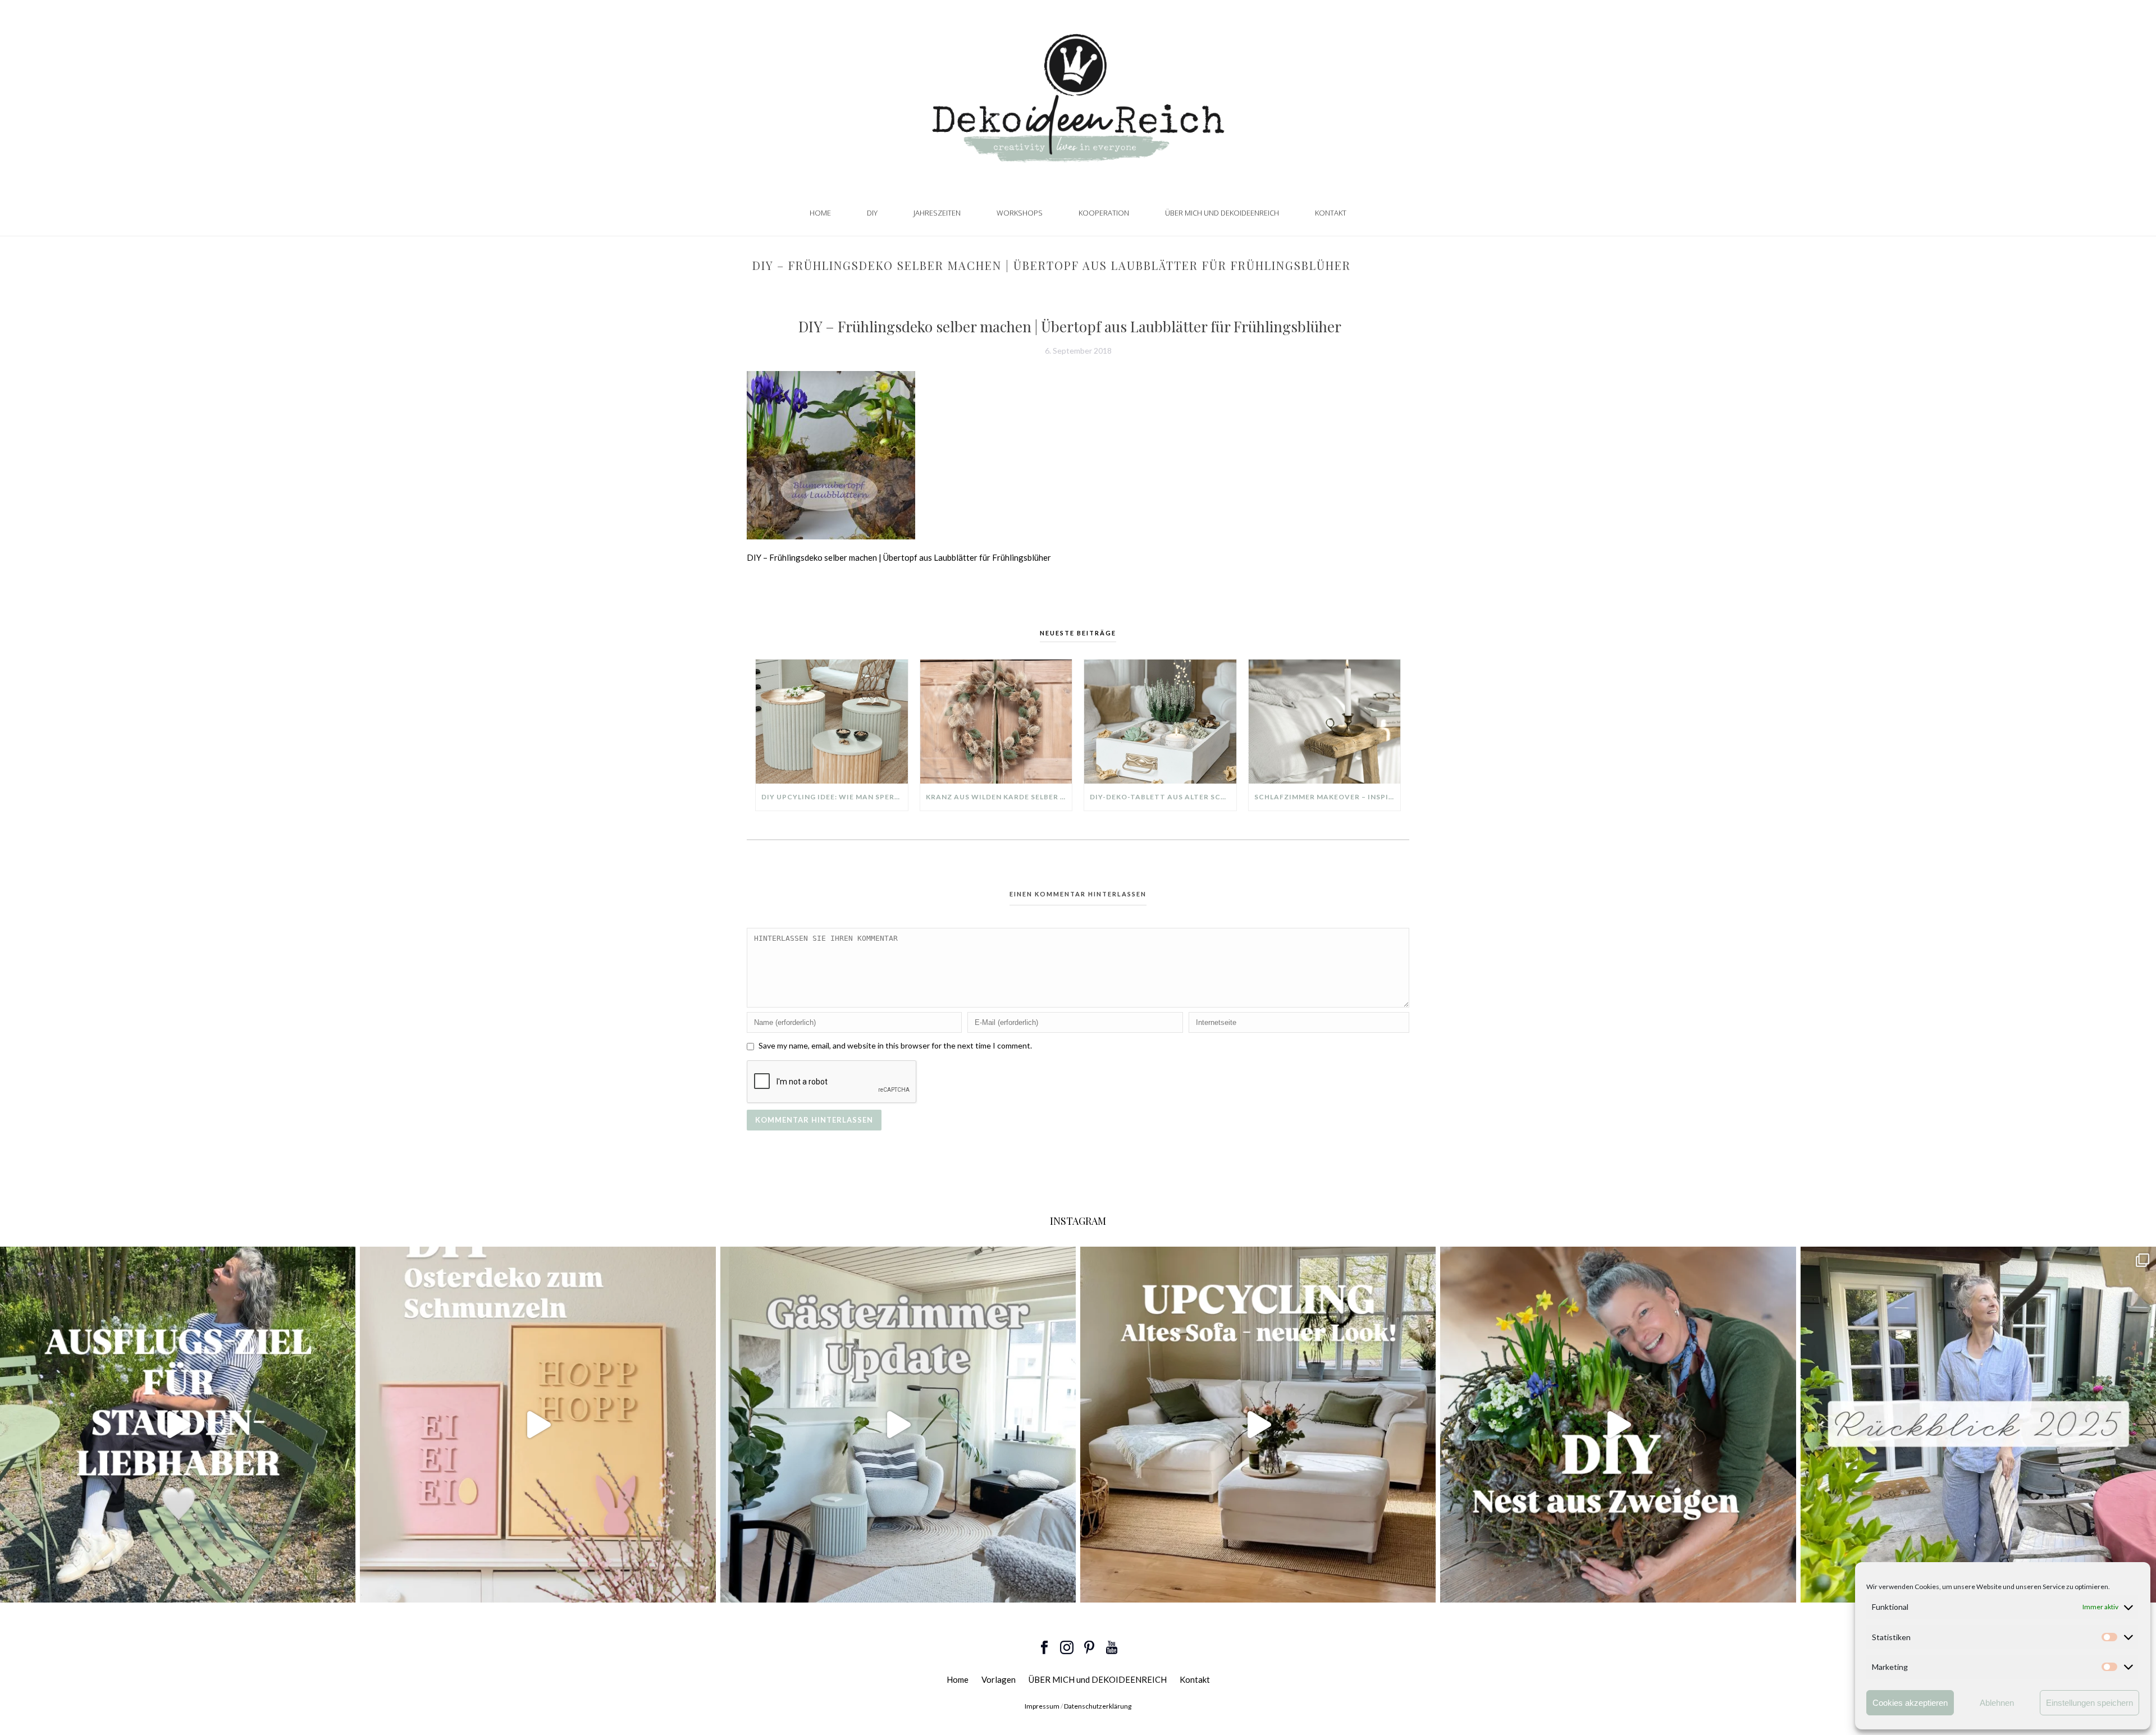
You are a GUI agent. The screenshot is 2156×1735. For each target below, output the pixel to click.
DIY (872, 213)
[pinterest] (1089, 1648)
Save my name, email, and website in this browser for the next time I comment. (895, 1045)
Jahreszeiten (937, 213)
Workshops (1020, 213)
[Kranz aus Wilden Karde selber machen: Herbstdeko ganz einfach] (996, 721)
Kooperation (1104, 213)
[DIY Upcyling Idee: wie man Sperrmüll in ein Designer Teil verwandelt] (832, 721)
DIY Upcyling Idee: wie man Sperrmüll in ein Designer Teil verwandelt (835, 797)
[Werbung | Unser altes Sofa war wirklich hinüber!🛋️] (1258, 1424)
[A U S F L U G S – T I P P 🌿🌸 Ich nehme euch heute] (178, 1424)
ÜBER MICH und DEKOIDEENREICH (1222, 213)
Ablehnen (1997, 1703)
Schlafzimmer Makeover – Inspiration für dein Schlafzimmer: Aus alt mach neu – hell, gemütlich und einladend (1328, 797)
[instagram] (1067, 1648)
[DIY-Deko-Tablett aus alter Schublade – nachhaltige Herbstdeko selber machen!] (1160, 721)
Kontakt (1331, 213)
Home (820, 213)
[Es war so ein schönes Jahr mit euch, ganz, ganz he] (1978, 1424)
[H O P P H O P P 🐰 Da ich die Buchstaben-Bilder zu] (538, 1424)
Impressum (1042, 1706)
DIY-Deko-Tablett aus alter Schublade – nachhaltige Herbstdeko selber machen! (1163, 797)
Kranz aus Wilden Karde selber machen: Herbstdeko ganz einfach (999, 797)
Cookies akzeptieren (1910, 1703)
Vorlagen (999, 1679)
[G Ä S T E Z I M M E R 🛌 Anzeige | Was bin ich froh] (898, 1424)
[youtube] (1112, 1648)
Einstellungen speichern (2089, 1703)
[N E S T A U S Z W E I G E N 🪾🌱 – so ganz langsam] (1618, 1424)
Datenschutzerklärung (1098, 1706)
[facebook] (1044, 1648)
